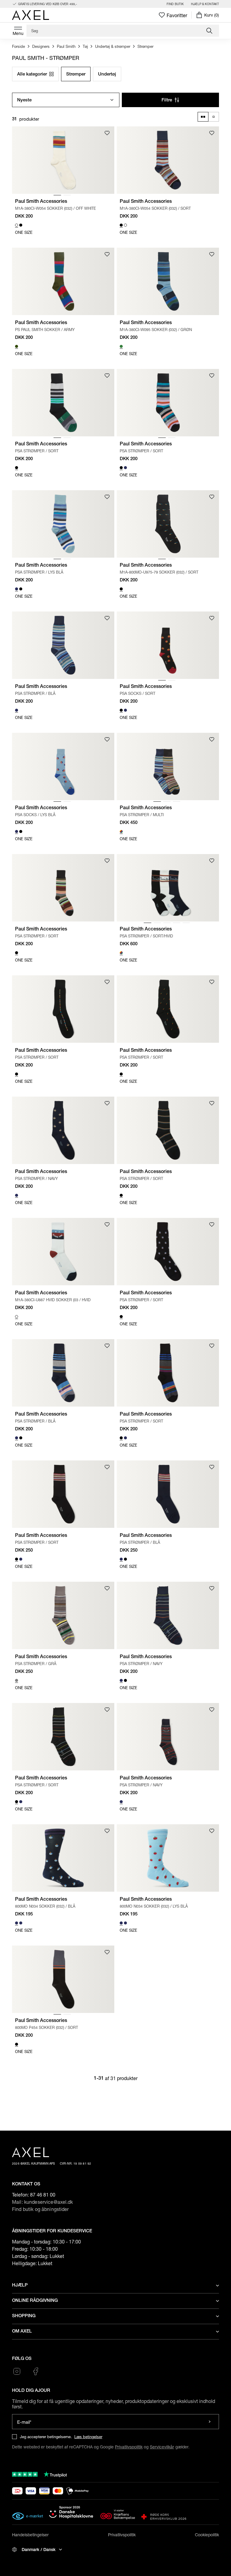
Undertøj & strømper (113, 46)
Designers (41, 46)
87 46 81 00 (43, 2195)
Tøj (85, 46)
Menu (18, 33)
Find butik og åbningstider (40, 2209)
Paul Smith (66, 46)
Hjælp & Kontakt (205, 4)
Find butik (175, 4)
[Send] (209, 2422)
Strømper (145, 46)
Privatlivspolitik (129, 2447)
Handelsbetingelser (30, 2535)
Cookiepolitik (207, 2535)
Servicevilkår (162, 2447)
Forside (18, 46)
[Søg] (210, 31)
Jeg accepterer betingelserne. (46, 2437)
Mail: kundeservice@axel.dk (43, 2202)
